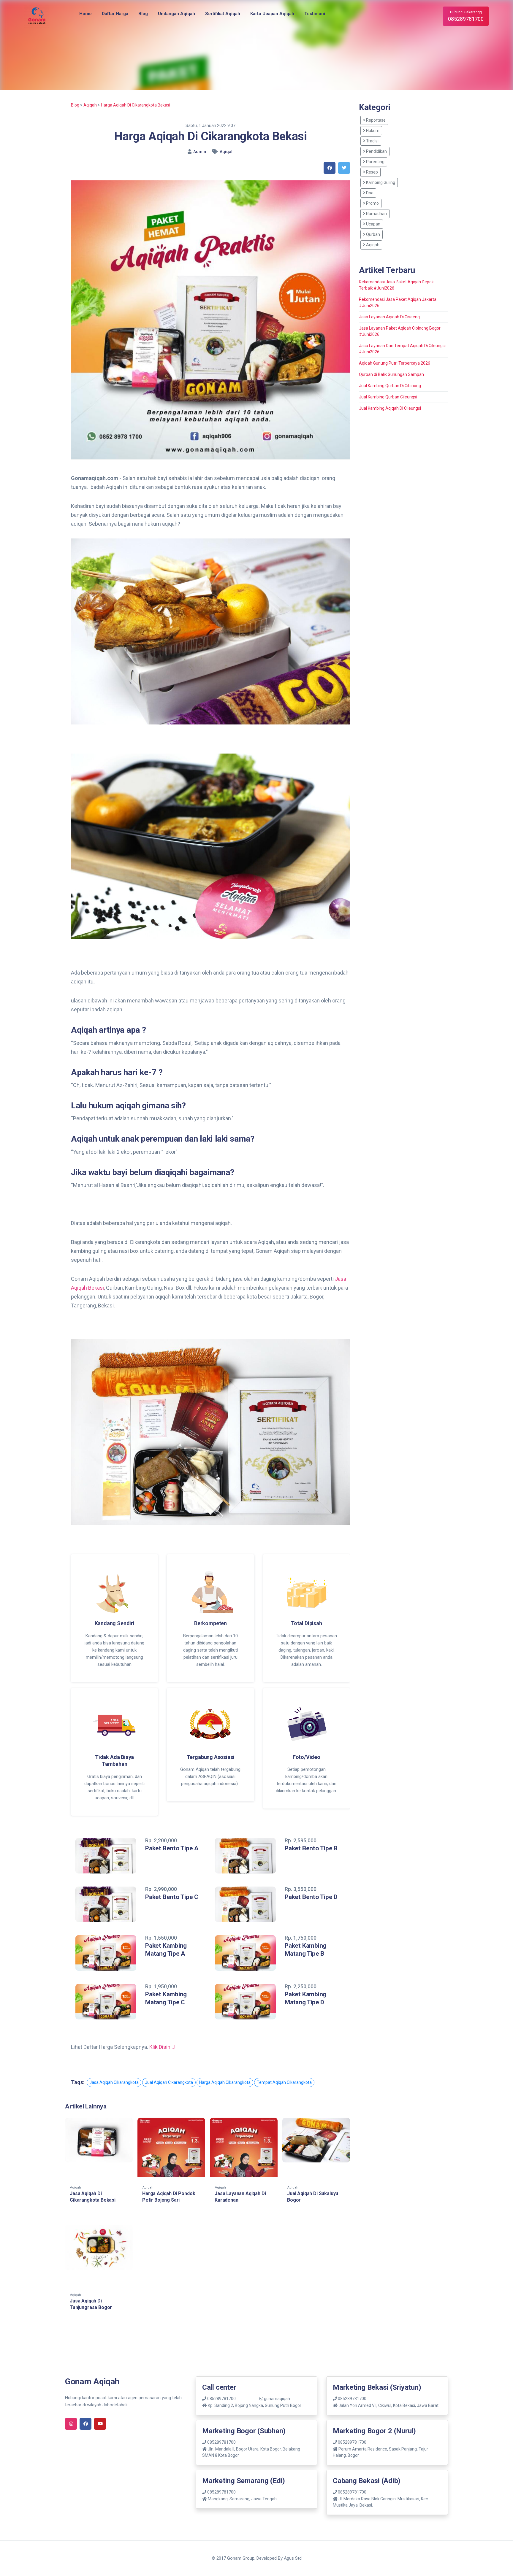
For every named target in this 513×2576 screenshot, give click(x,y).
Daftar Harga (115, 14)
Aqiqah (90, 105)
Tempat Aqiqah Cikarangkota (284, 2082)
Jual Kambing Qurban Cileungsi (388, 397)
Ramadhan (376, 214)
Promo (372, 203)
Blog (143, 14)
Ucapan (373, 224)
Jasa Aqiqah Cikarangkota (114, 2082)
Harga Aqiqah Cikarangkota (225, 2082)
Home (85, 14)
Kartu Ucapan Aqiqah (272, 14)
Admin (200, 152)
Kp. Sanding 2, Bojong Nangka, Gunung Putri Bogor (255, 2405)
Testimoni (315, 14)
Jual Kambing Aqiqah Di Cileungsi (390, 408)
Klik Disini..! (162, 2047)
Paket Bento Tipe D (311, 1897)
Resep (372, 172)
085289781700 (221, 2399)
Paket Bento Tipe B (311, 1848)
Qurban (373, 234)
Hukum (372, 131)
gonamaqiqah (277, 2399)
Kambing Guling (380, 182)
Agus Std (293, 2558)
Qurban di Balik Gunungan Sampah (391, 374)
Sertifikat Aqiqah (223, 14)
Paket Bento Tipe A (172, 1848)
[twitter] (344, 168)
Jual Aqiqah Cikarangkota (169, 2082)
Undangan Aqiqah (176, 14)
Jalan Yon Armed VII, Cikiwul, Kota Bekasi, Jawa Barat (388, 2405)
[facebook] (330, 168)
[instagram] (71, 2424)
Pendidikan (376, 151)
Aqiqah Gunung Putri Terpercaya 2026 (395, 363)
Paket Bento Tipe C (172, 1897)
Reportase (375, 120)
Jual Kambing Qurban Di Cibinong (390, 386)
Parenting (375, 162)
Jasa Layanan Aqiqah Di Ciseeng (389, 317)
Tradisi (372, 141)
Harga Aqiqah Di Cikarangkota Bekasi (136, 105)
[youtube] (100, 2424)
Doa (369, 193)
